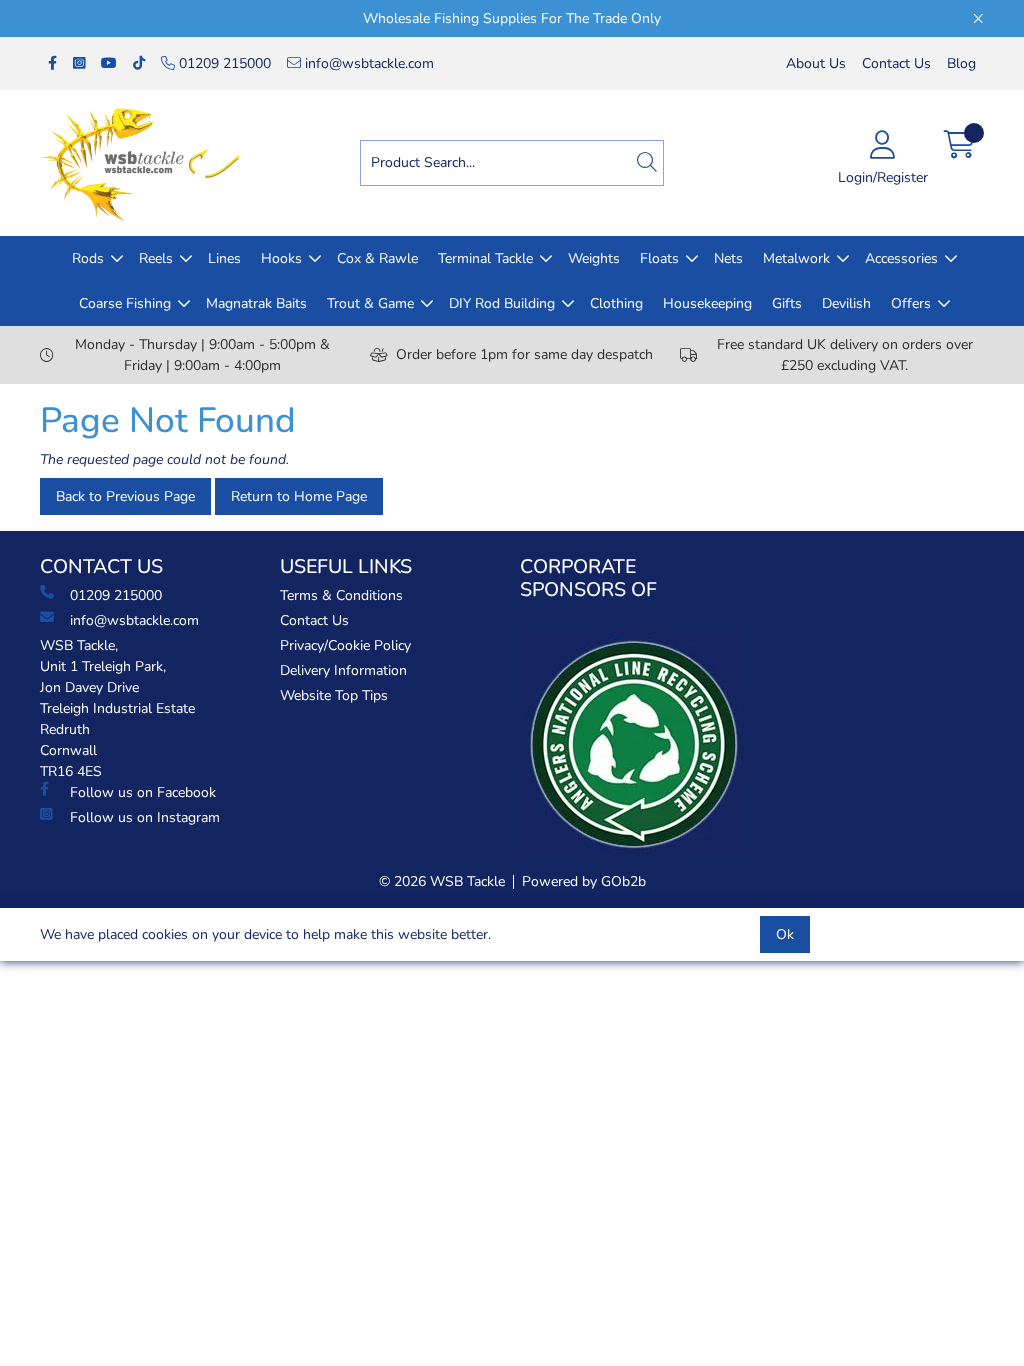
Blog (961, 63)
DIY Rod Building (502, 303)
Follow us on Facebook (143, 792)
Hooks (281, 258)
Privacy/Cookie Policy (345, 645)
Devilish (846, 303)
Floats (659, 258)
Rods (88, 258)
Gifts (787, 303)
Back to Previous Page (125, 496)
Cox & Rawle (377, 258)
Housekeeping (707, 303)
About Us (816, 63)
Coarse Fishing (125, 303)
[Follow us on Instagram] (79, 63)
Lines (224, 258)
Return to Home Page (299, 496)
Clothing (616, 303)
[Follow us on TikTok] (139, 63)
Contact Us (896, 63)
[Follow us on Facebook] (52, 63)
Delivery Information (343, 670)
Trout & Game (370, 303)
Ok (785, 934)
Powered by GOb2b (584, 881)
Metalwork (796, 258)
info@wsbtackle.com (367, 63)
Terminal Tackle (485, 258)
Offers (911, 303)
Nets (728, 258)
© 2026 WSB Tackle (442, 881)
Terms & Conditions (341, 595)
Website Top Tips (334, 695)
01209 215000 (223, 63)
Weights (594, 258)
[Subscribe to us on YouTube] (109, 63)
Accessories (901, 258)
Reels (156, 258)
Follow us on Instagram (145, 817)
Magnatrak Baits (256, 303)
